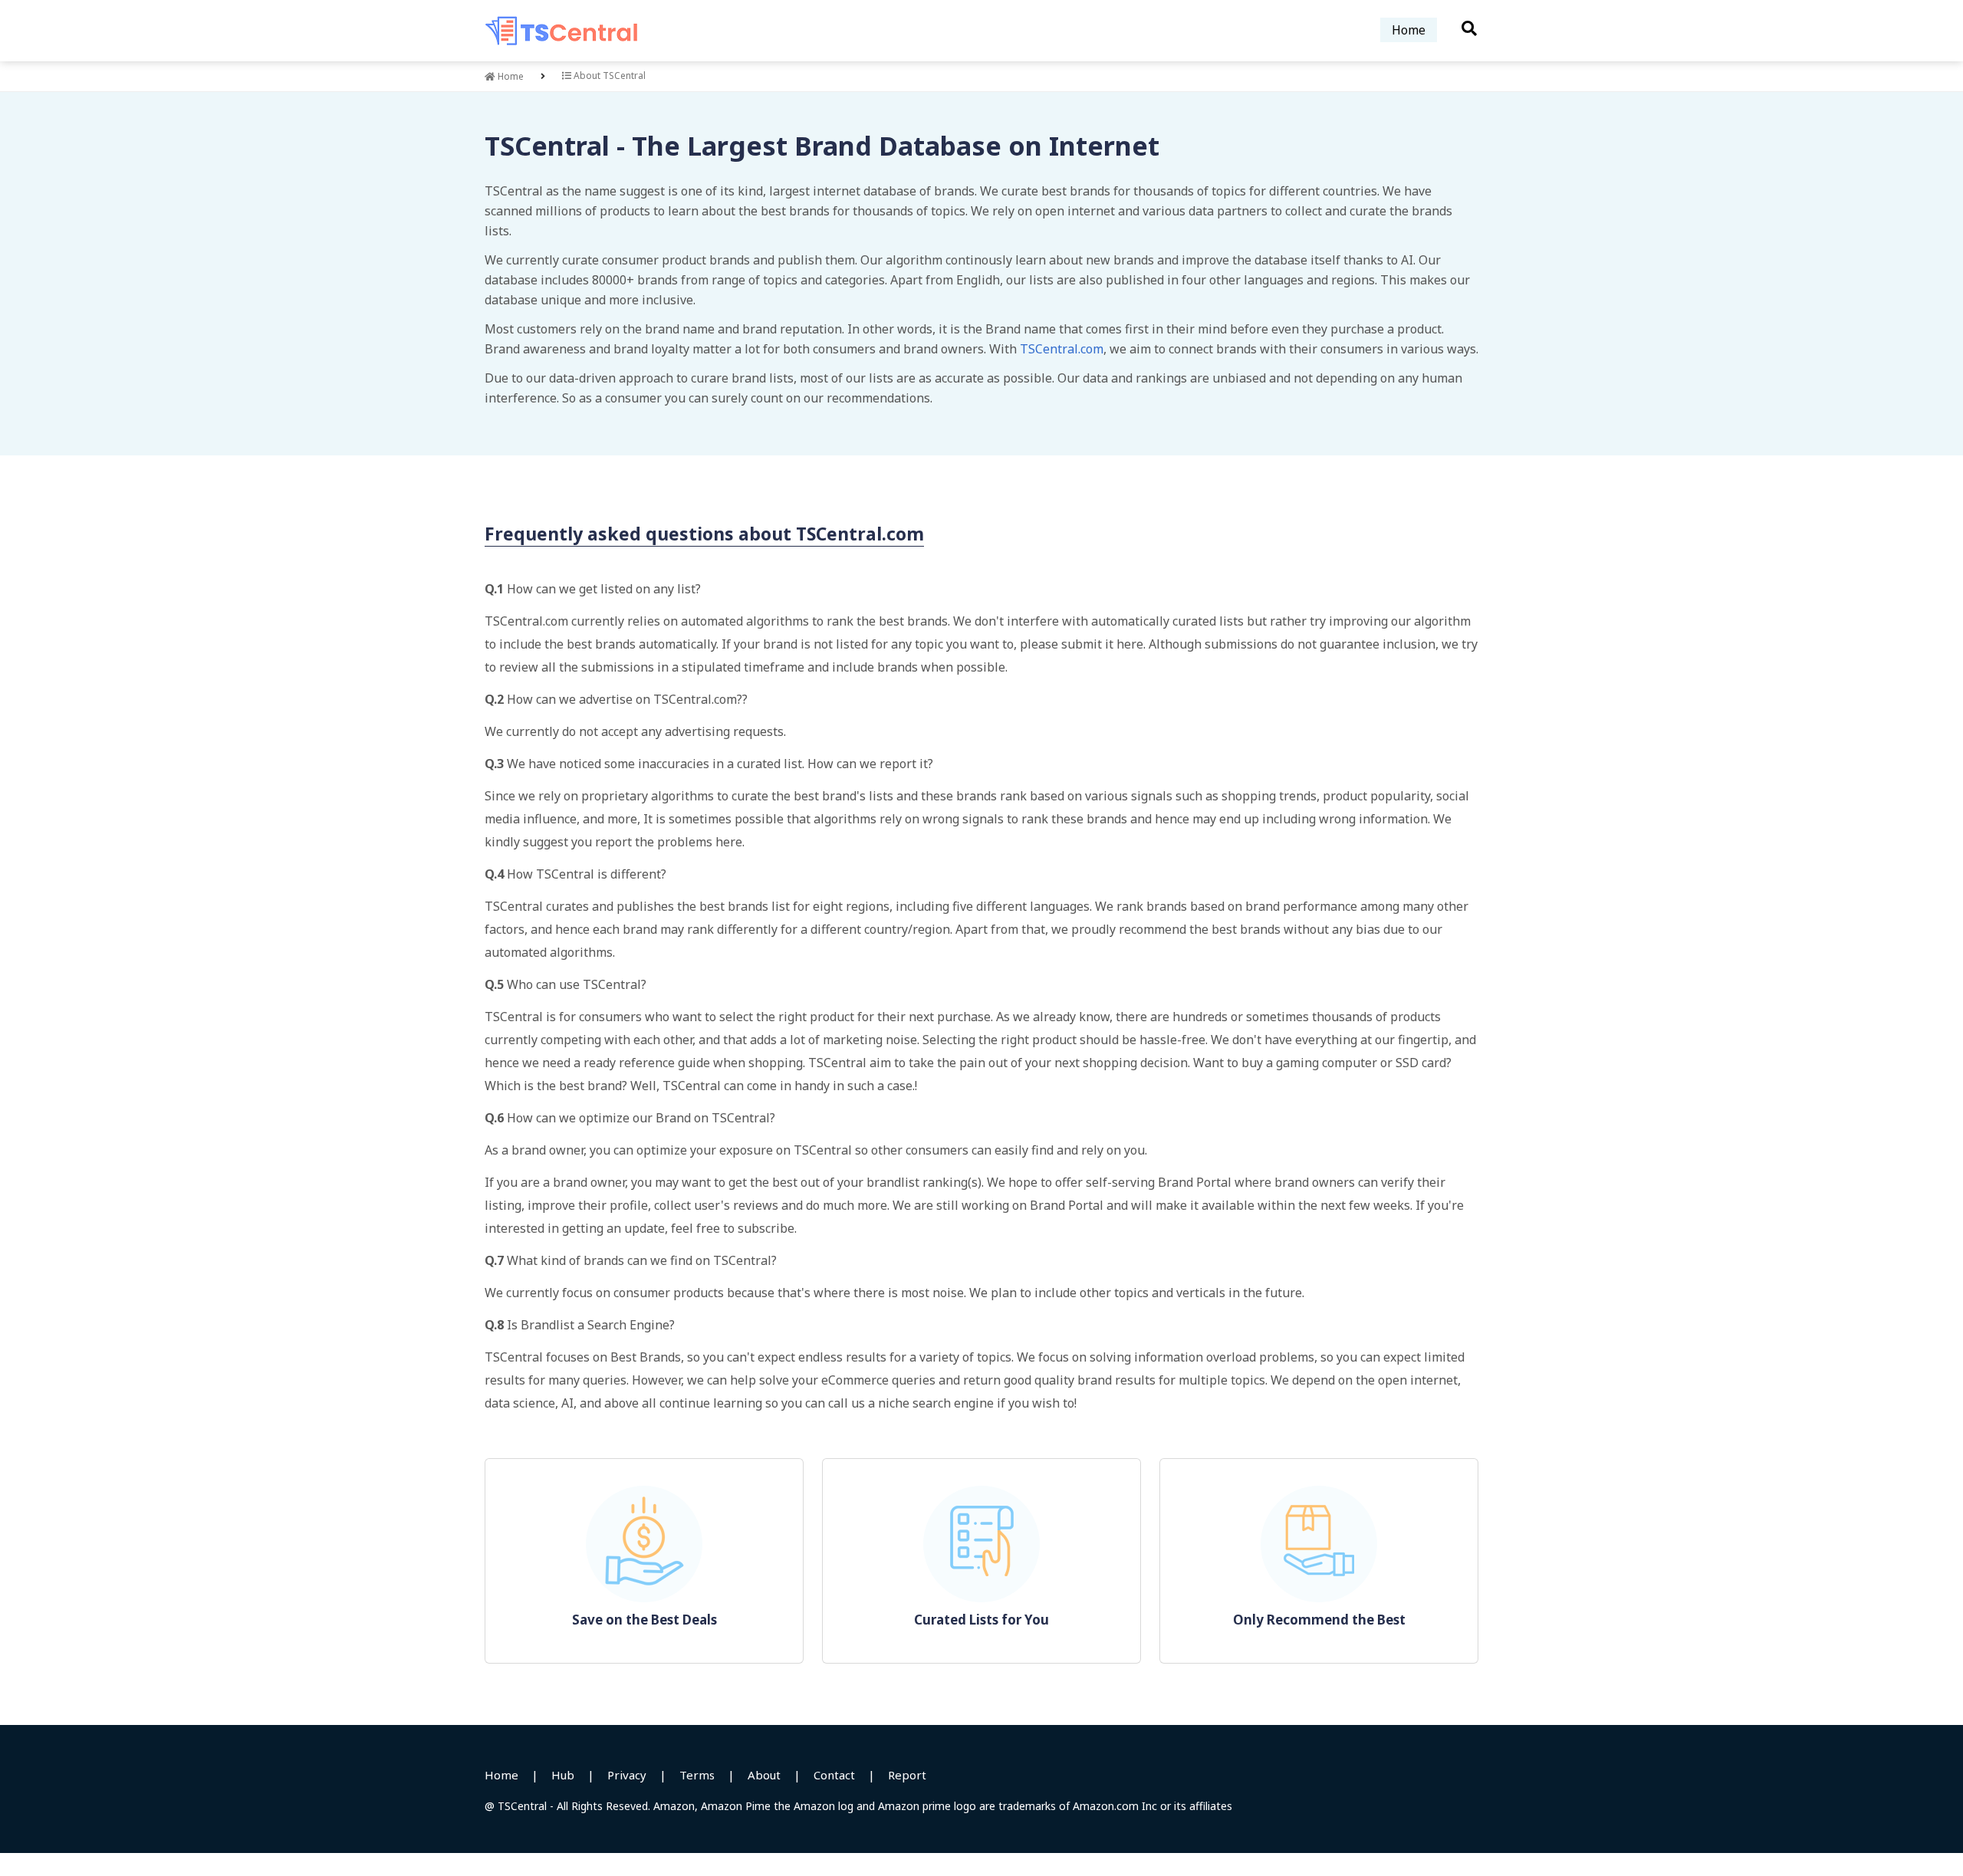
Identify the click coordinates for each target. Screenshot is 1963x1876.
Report (907, 1775)
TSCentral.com (1062, 349)
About (764, 1775)
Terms (697, 1775)
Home (1409, 30)
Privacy (627, 1775)
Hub (563, 1775)
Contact (834, 1775)
